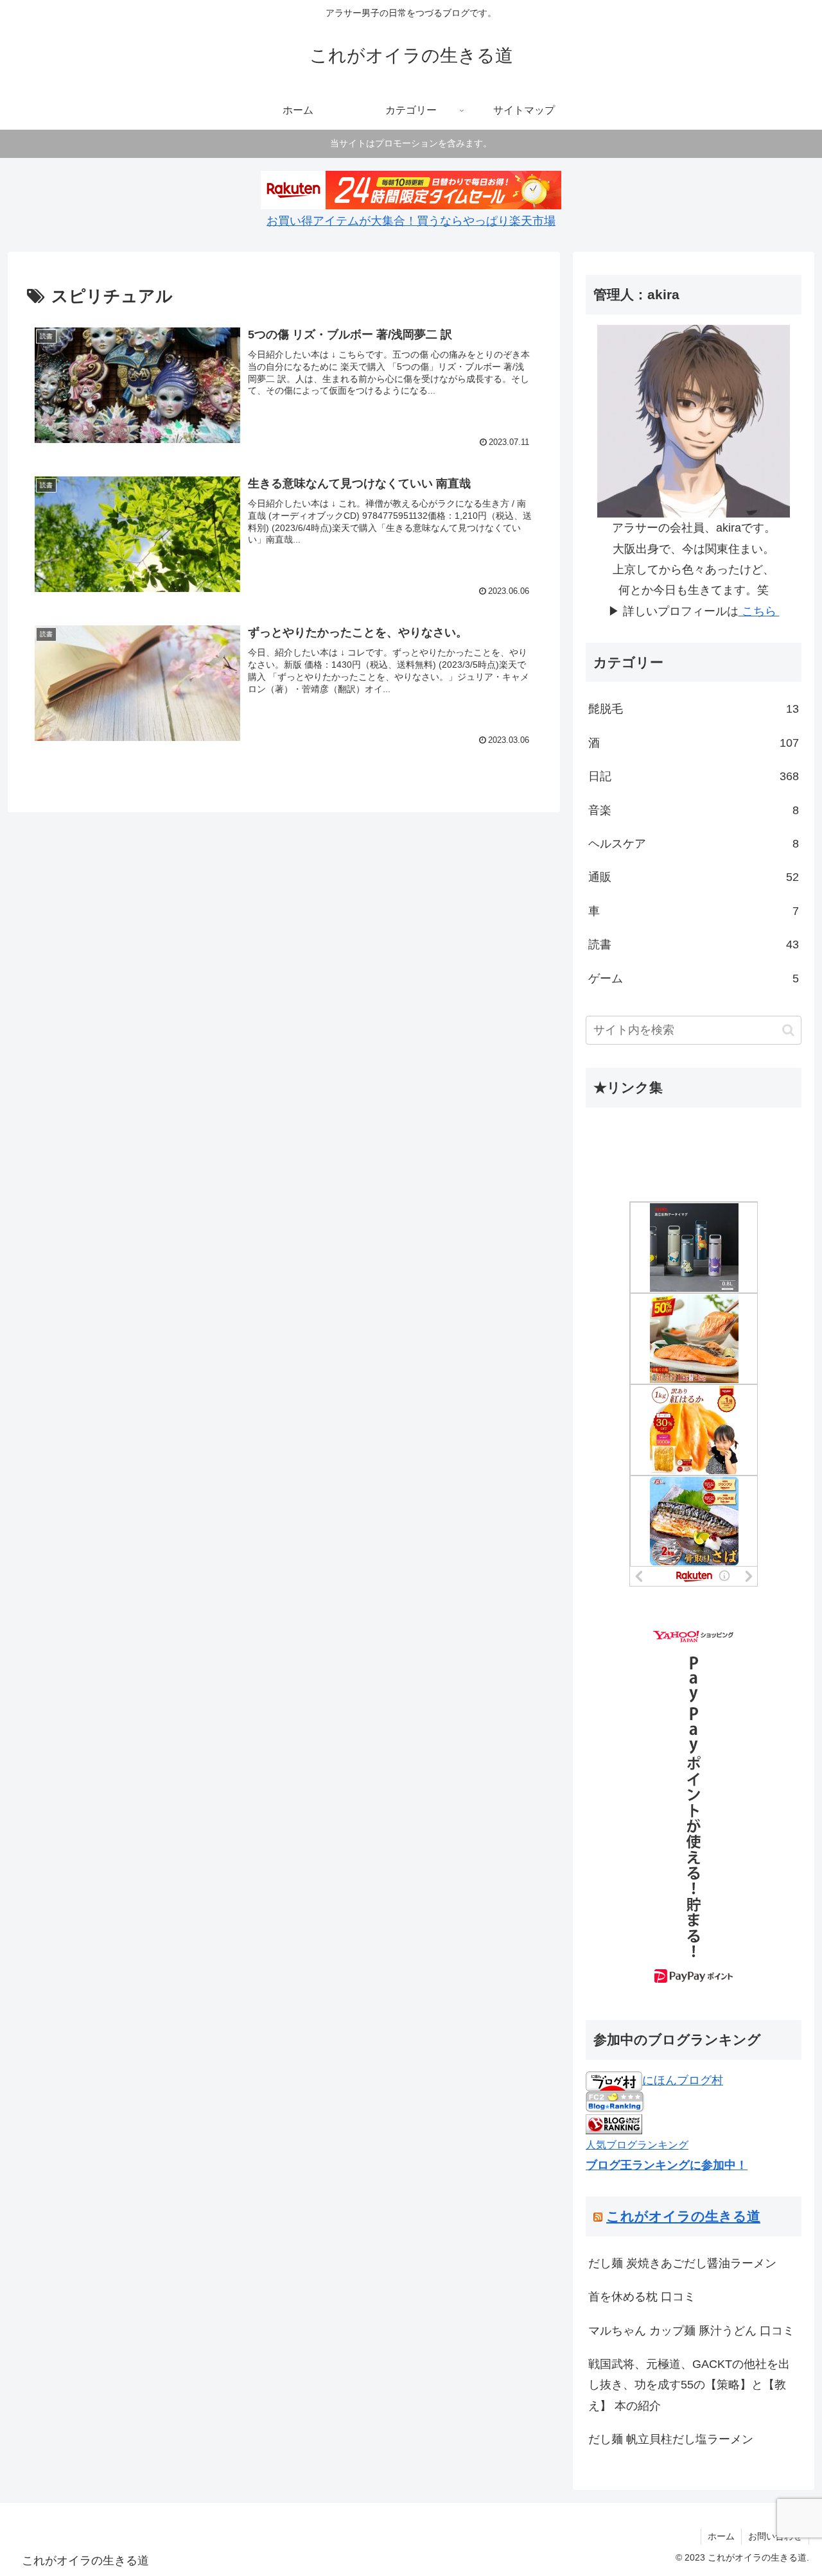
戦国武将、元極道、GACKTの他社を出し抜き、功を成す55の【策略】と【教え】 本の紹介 (689, 2385)
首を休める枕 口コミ (642, 2297)
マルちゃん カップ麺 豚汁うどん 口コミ (691, 2331)
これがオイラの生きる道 (683, 2216)
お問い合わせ (775, 2536)
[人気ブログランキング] (614, 2123)
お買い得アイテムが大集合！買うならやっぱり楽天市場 (411, 221)
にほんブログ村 (683, 2080)
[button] (788, 1030)
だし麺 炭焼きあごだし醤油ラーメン (682, 2263)
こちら (759, 611)
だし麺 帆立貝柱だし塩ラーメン (671, 2439)
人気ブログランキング (637, 2145)
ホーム (721, 2536)
